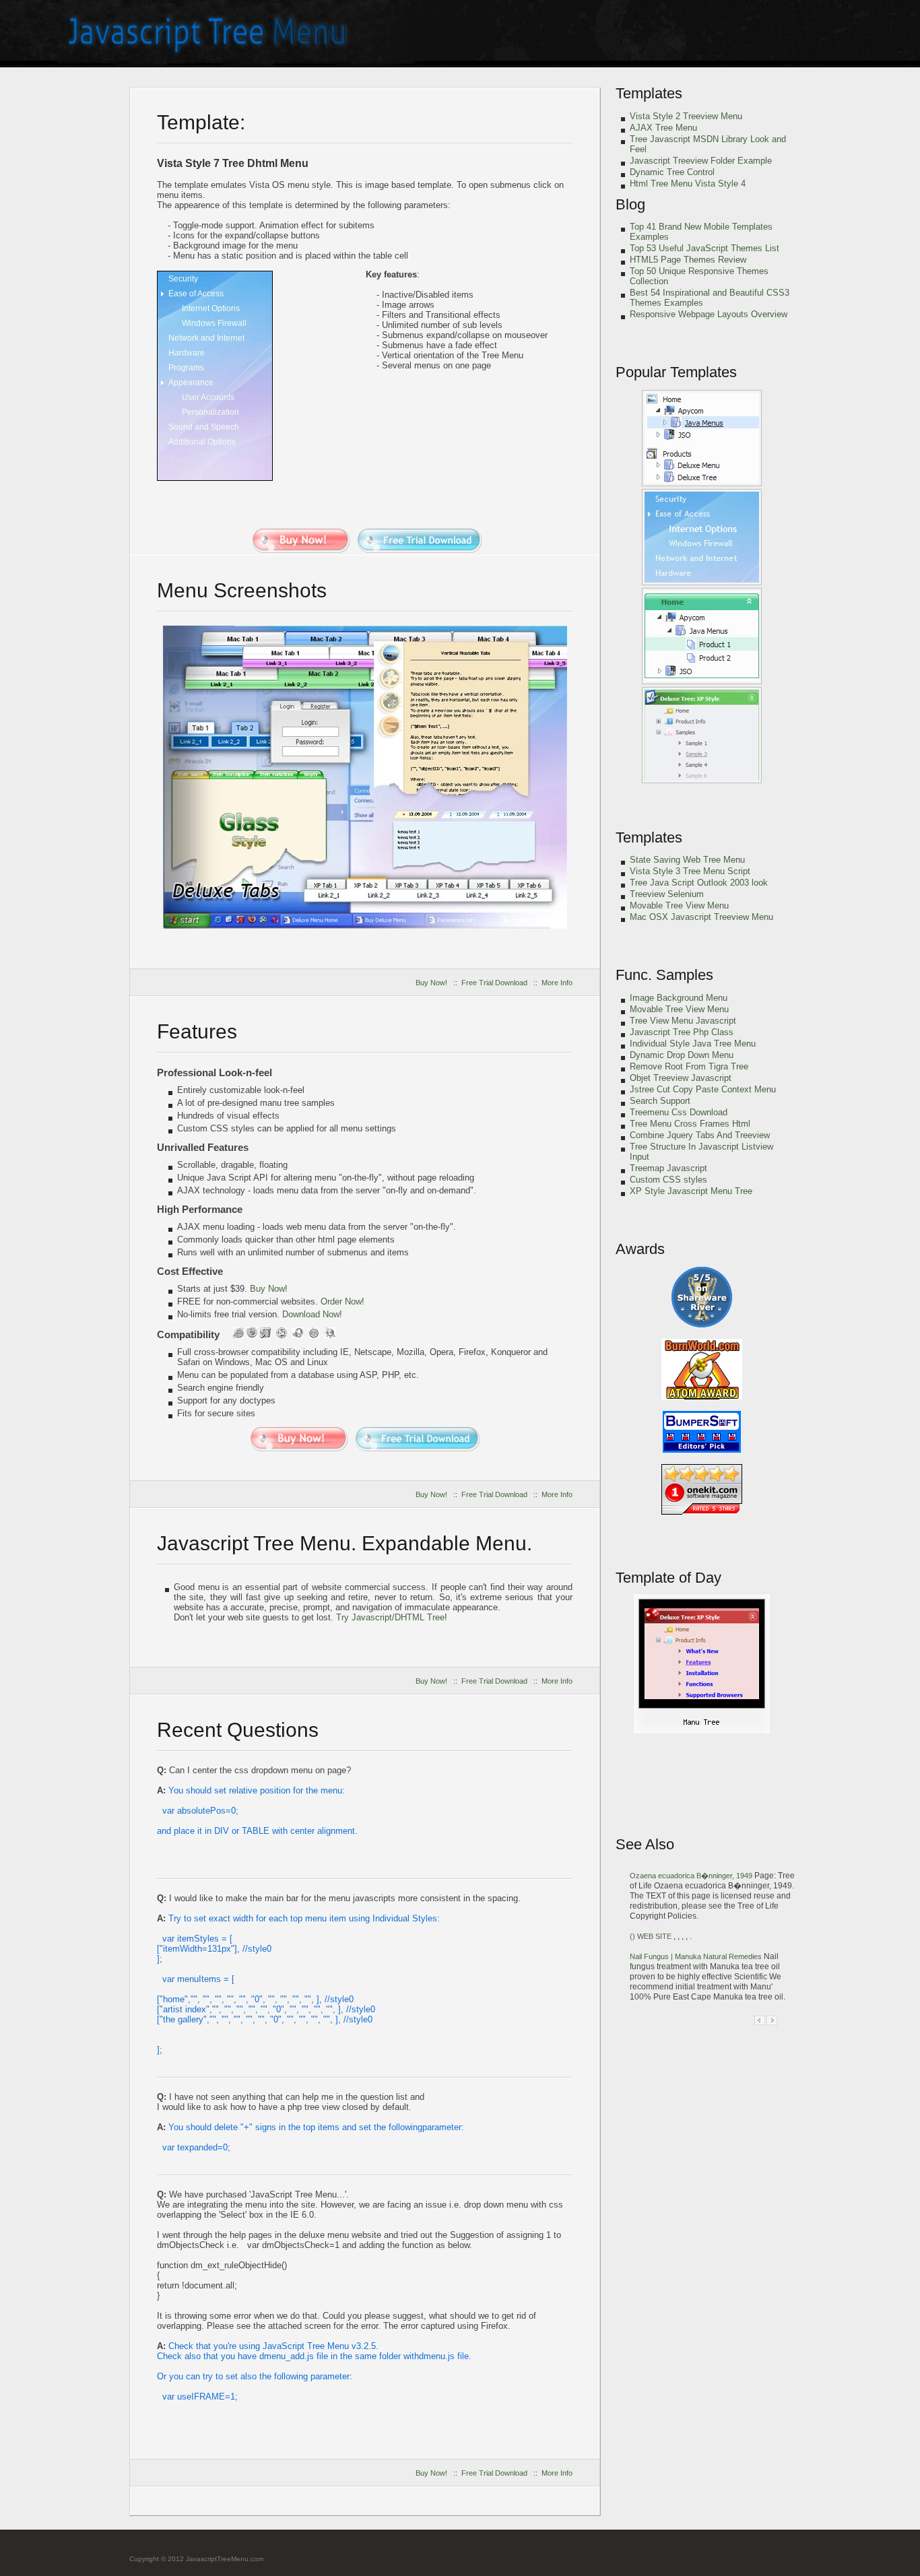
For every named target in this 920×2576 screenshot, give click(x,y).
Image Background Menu (679, 998)
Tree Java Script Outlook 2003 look (699, 883)
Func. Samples (664, 975)
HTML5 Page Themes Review (688, 260)
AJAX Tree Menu (663, 128)
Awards (640, 1249)
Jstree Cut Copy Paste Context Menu (703, 1089)
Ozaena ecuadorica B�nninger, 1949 (692, 1876)
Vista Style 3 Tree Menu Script (690, 871)
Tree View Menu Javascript (683, 1021)
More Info (557, 983)
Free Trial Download (494, 983)
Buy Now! (431, 983)
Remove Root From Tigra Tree (689, 1066)
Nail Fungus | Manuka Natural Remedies (697, 1956)
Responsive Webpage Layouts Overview (709, 314)
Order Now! (342, 1301)
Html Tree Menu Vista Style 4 (688, 184)
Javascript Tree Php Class (682, 1032)
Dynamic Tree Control (672, 172)
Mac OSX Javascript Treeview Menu (701, 917)
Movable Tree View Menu (679, 905)
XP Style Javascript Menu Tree (691, 1191)
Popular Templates (676, 372)
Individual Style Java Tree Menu (693, 1044)
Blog (630, 204)
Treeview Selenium (667, 894)
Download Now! (312, 1314)
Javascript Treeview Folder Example (701, 161)
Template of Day (668, 1578)
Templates (649, 93)
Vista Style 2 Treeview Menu (686, 116)
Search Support (660, 1101)
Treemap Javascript (668, 1168)
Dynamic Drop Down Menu (682, 1055)
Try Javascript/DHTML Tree (390, 1617)
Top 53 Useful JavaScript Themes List (704, 248)
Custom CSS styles (668, 1180)
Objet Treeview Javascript (681, 1078)
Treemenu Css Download (679, 1112)
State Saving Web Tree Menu (687, 860)
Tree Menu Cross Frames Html (690, 1124)
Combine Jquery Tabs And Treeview (700, 1135)
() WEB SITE (652, 1936)
